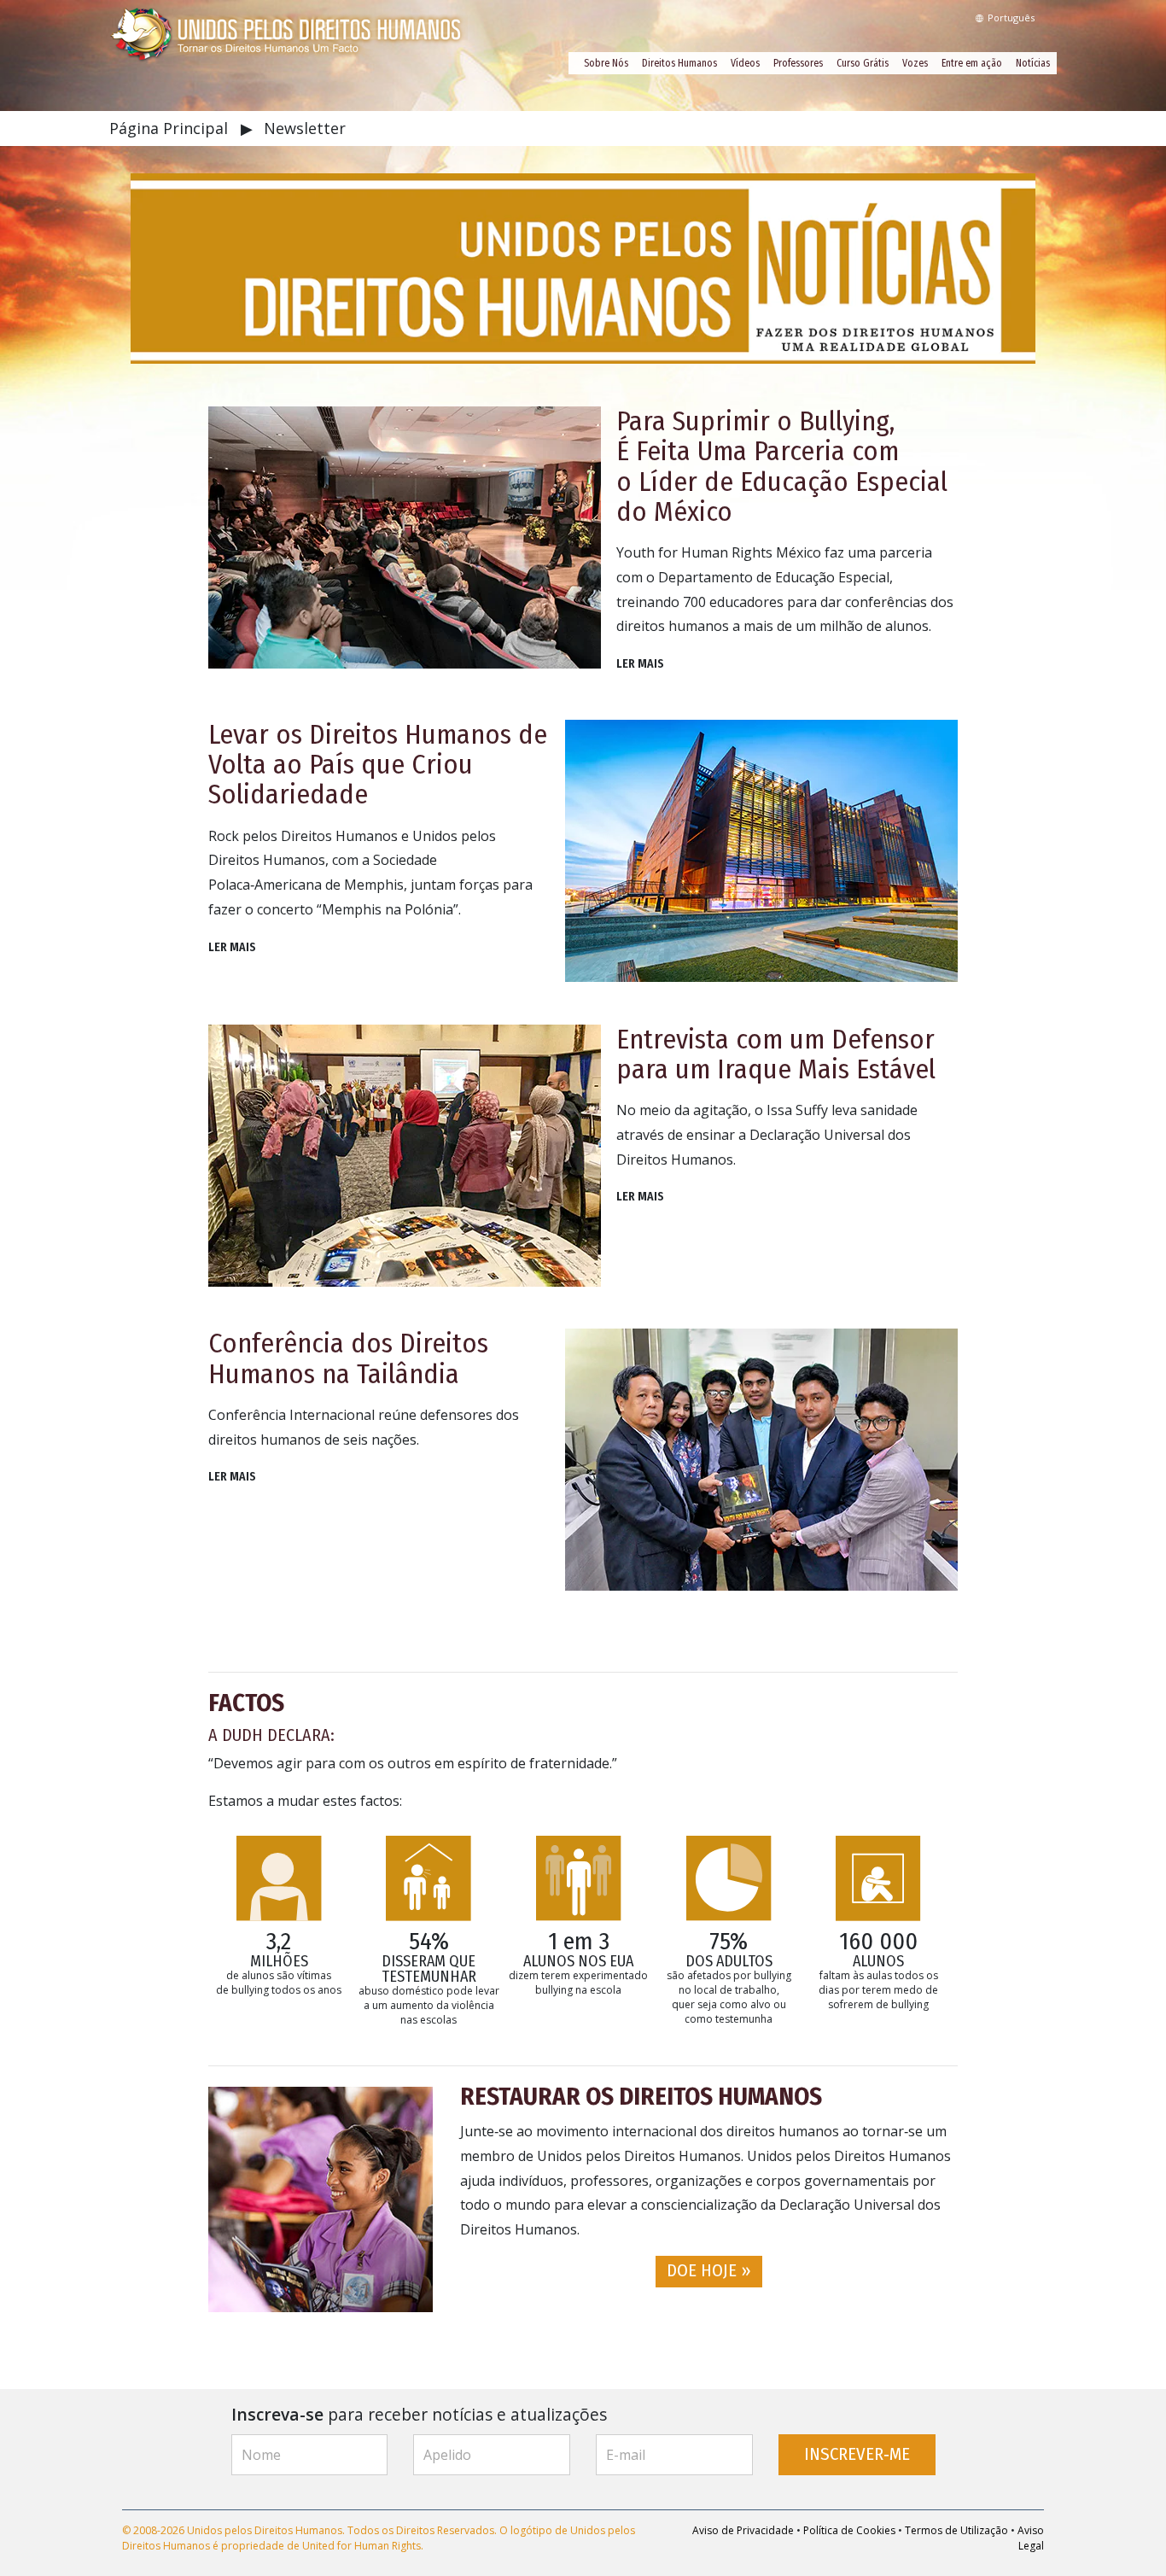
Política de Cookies (849, 2530)
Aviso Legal (1031, 2538)
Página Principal (171, 128)
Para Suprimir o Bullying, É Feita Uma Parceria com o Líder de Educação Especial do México (782, 466)
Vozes (915, 63)
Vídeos (745, 63)
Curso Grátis (863, 63)
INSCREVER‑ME (857, 2454)
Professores (798, 63)
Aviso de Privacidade (743, 2530)
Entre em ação (972, 63)
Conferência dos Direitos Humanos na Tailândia (348, 1358)
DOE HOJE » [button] (709, 2271)
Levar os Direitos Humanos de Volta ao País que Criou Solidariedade (378, 764)
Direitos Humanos (679, 63)
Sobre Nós (606, 63)
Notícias (1033, 63)
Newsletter (305, 128)
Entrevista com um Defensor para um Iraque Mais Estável (776, 1054)
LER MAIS (640, 664)
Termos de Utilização (956, 2530)
